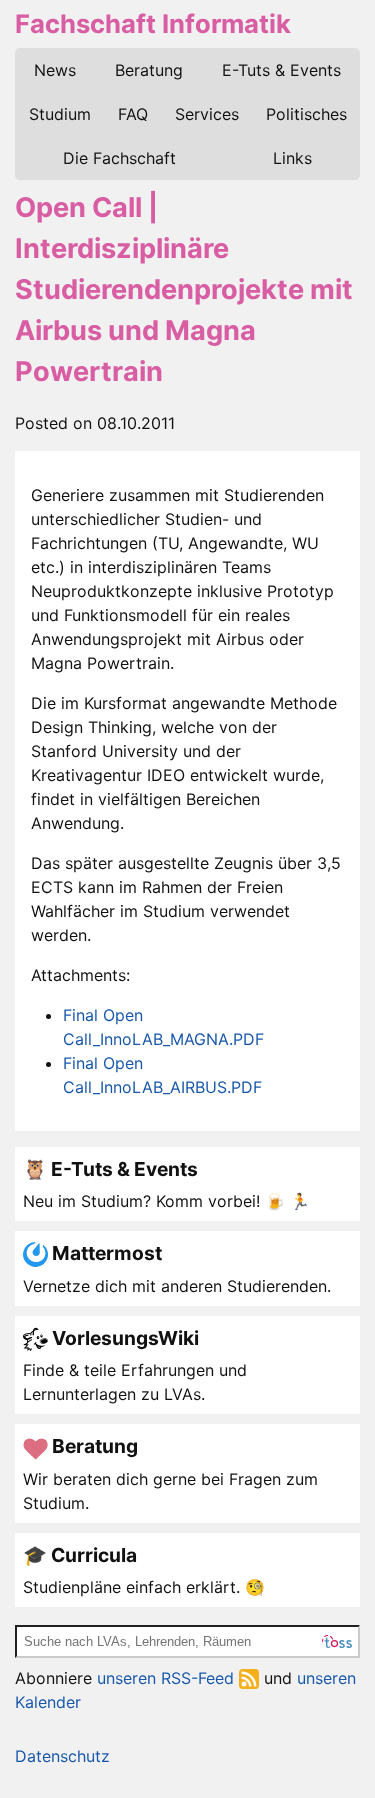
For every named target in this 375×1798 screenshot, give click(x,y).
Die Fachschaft (119, 158)
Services (207, 114)
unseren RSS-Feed (168, 1678)
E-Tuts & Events (281, 70)
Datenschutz (62, 1756)
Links (292, 158)
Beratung (149, 70)
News (55, 70)
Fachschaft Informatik (153, 23)
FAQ (133, 114)
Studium (60, 114)
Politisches (306, 114)
